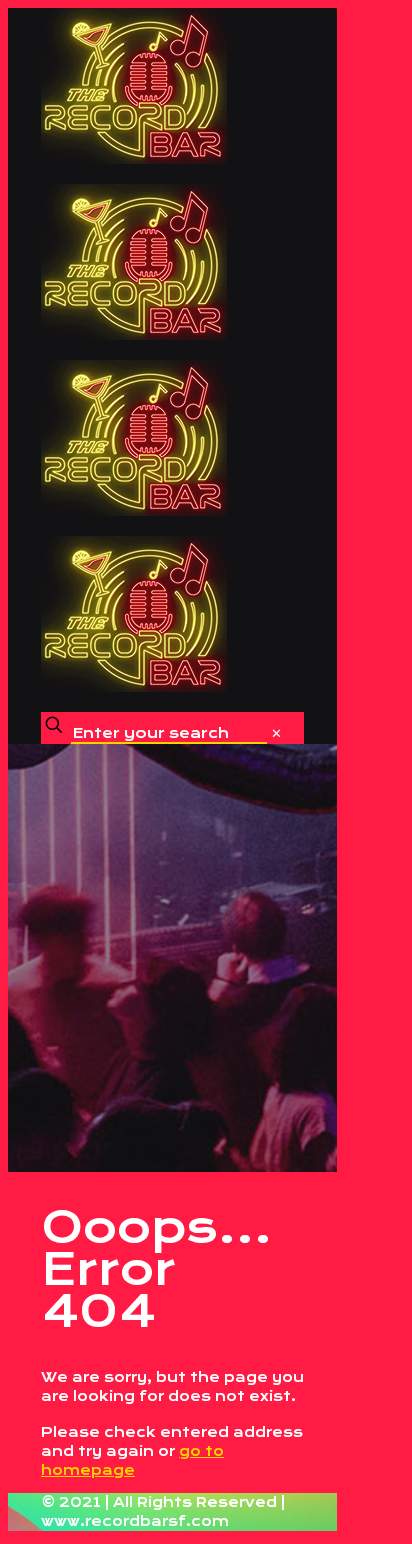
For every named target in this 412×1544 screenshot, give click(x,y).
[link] (276, 733)
